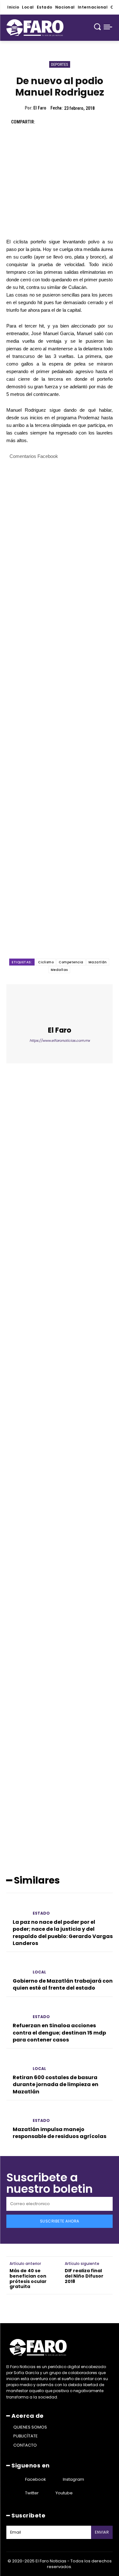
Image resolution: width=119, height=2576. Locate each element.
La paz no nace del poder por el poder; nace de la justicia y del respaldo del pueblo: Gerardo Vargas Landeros (63, 1933)
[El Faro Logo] (35, 28)
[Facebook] (43, 122)
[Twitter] (57, 122)
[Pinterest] (72, 122)
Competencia (71, 962)
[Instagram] (55, 2479)
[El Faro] (60, 1006)
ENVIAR (102, 2532)
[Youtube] (48, 2493)
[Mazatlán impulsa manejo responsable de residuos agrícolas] (17, 2115)
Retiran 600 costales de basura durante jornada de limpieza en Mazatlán (56, 2085)
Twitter (32, 2493)
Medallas (59, 970)
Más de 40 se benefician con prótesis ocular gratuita (28, 2279)
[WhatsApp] (87, 122)
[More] (102, 122)
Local (39, 1972)
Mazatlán (98, 962)
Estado (41, 1913)
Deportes (60, 64)
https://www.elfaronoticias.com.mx (60, 1041)
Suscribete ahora (60, 2221)
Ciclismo (46, 962)
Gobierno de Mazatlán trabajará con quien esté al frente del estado (63, 1984)
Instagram (73, 2479)
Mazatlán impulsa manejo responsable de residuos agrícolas (60, 2133)
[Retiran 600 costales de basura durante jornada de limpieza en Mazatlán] (17, 2063)
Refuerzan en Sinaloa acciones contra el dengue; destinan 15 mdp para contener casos (59, 2033)
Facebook (36, 2479)
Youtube (64, 2493)
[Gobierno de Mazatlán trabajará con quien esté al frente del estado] (17, 1967)
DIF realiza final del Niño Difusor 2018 (84, 2276)
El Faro (40, 108)
